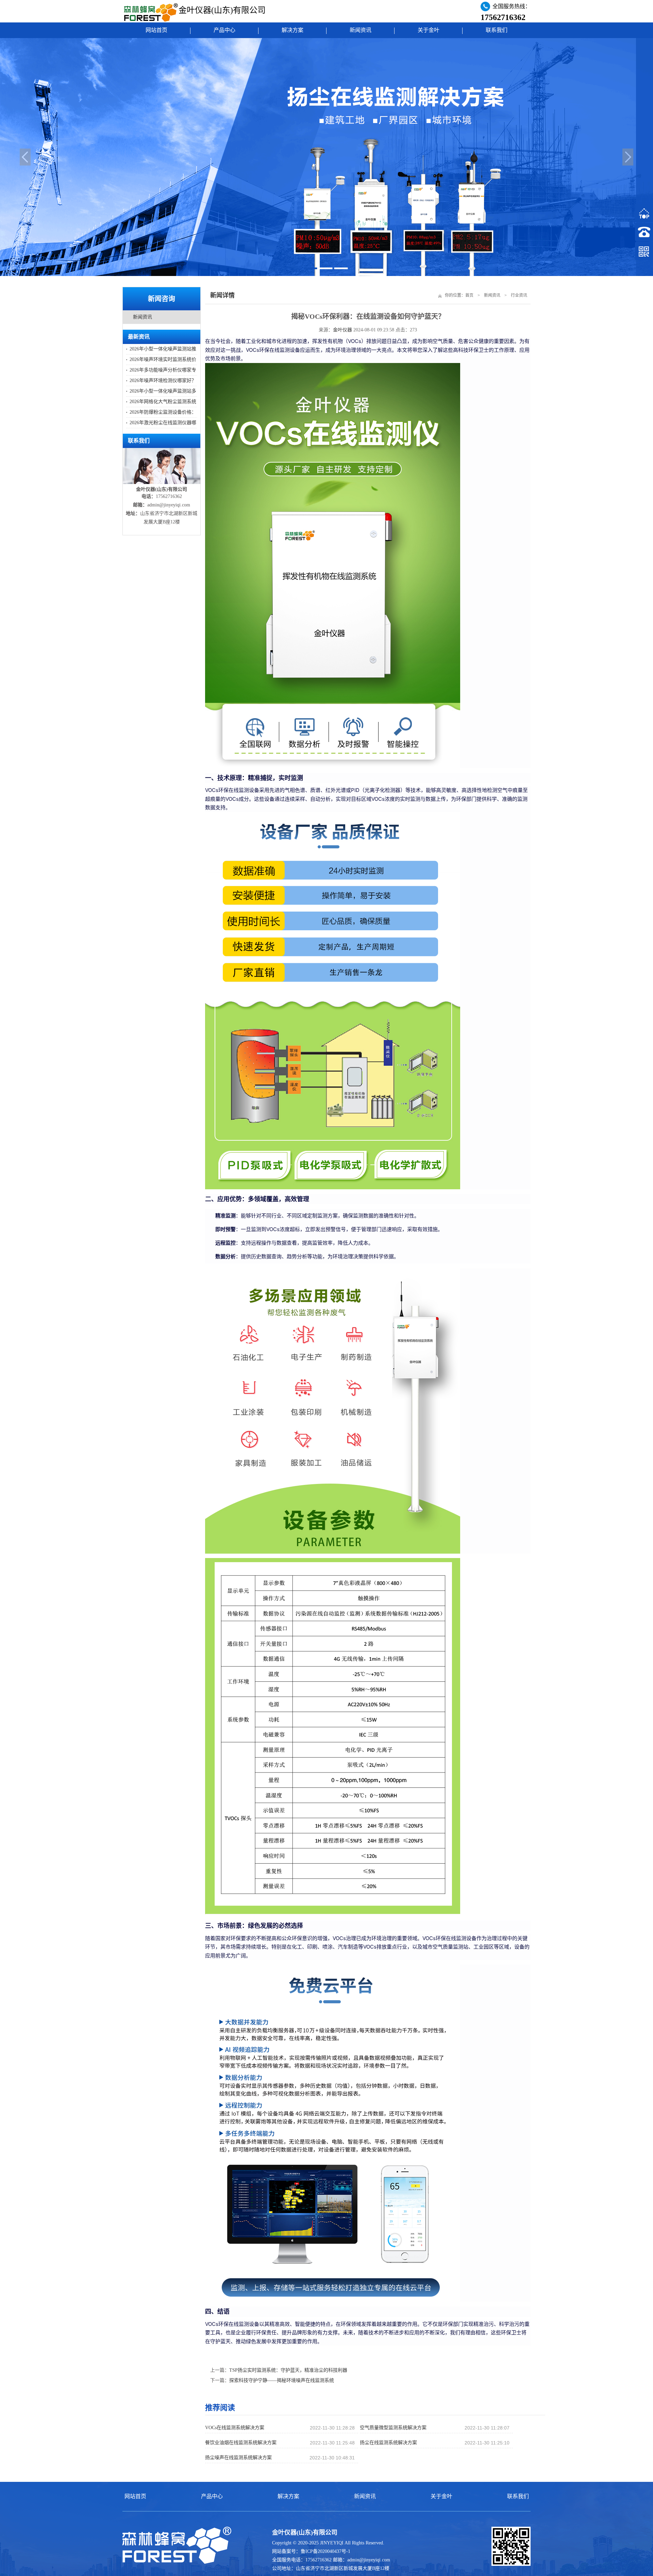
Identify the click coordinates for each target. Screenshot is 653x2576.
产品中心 (224, 30)
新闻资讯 (361, 30)
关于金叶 (429, 30)
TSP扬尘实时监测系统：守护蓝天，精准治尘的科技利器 (288, 2370)
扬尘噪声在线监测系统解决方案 (238, 2458)
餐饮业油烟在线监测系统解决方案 (241, 2443)
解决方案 (292, 30)
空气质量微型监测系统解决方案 (393, 2428)
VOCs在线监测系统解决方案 (235, 2428)
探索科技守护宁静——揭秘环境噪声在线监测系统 (282, 2380)
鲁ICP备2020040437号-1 (325, 2551)
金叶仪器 (342, 330)
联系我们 (497, 30)
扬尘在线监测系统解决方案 (388, 2443)
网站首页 (156, 30)
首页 (469, 295)
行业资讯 (519, 295)
